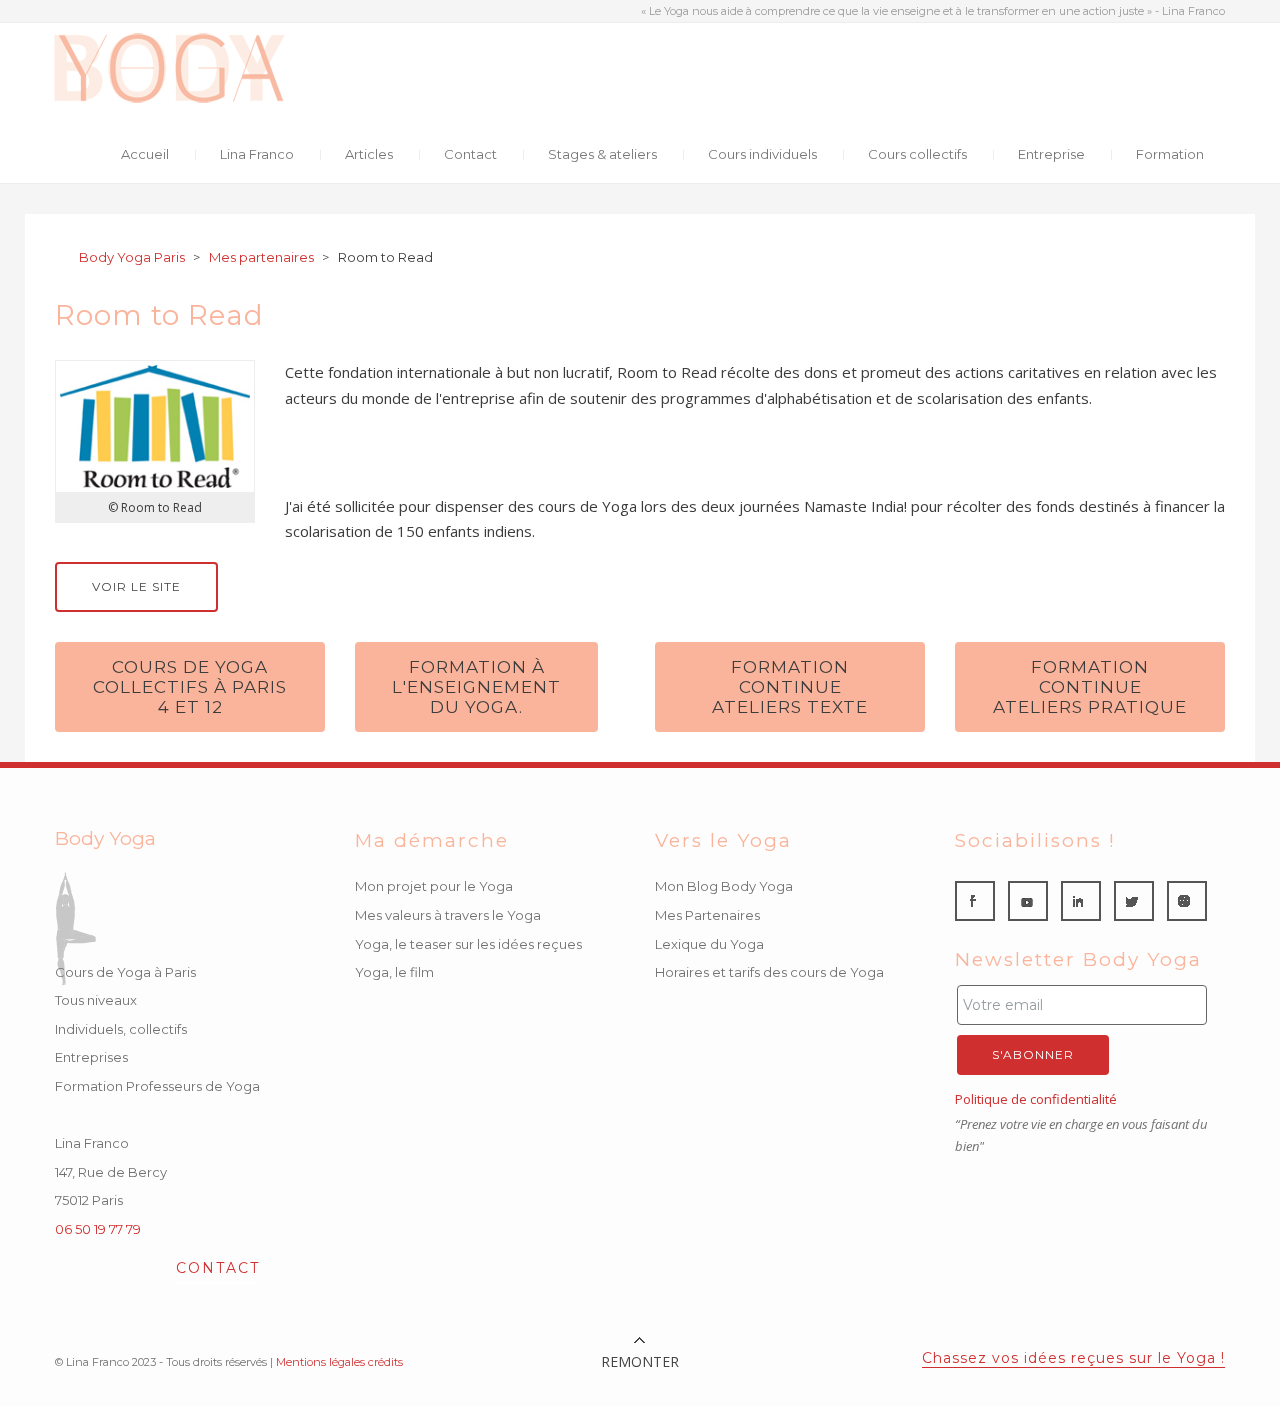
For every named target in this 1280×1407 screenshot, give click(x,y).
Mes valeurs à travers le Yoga (448, 915)
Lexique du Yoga (709, 944)
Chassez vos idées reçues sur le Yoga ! (1073, 1358)
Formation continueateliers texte (790, 687)
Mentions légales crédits (339, 1362)
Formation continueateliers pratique (1090, 687)
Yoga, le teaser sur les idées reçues (468, 944)
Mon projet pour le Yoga (434, 886)
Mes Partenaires (707, 915)
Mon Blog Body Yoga (724, 886)
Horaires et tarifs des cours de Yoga (769, 972)
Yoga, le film (394, 972)
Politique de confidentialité (1036, 1099)
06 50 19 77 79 (98, 1229)
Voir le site (136, 586)
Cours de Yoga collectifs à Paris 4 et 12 (190, 687)
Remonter (640, 1362)
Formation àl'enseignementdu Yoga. (476, 687)
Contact (218, 1269)
